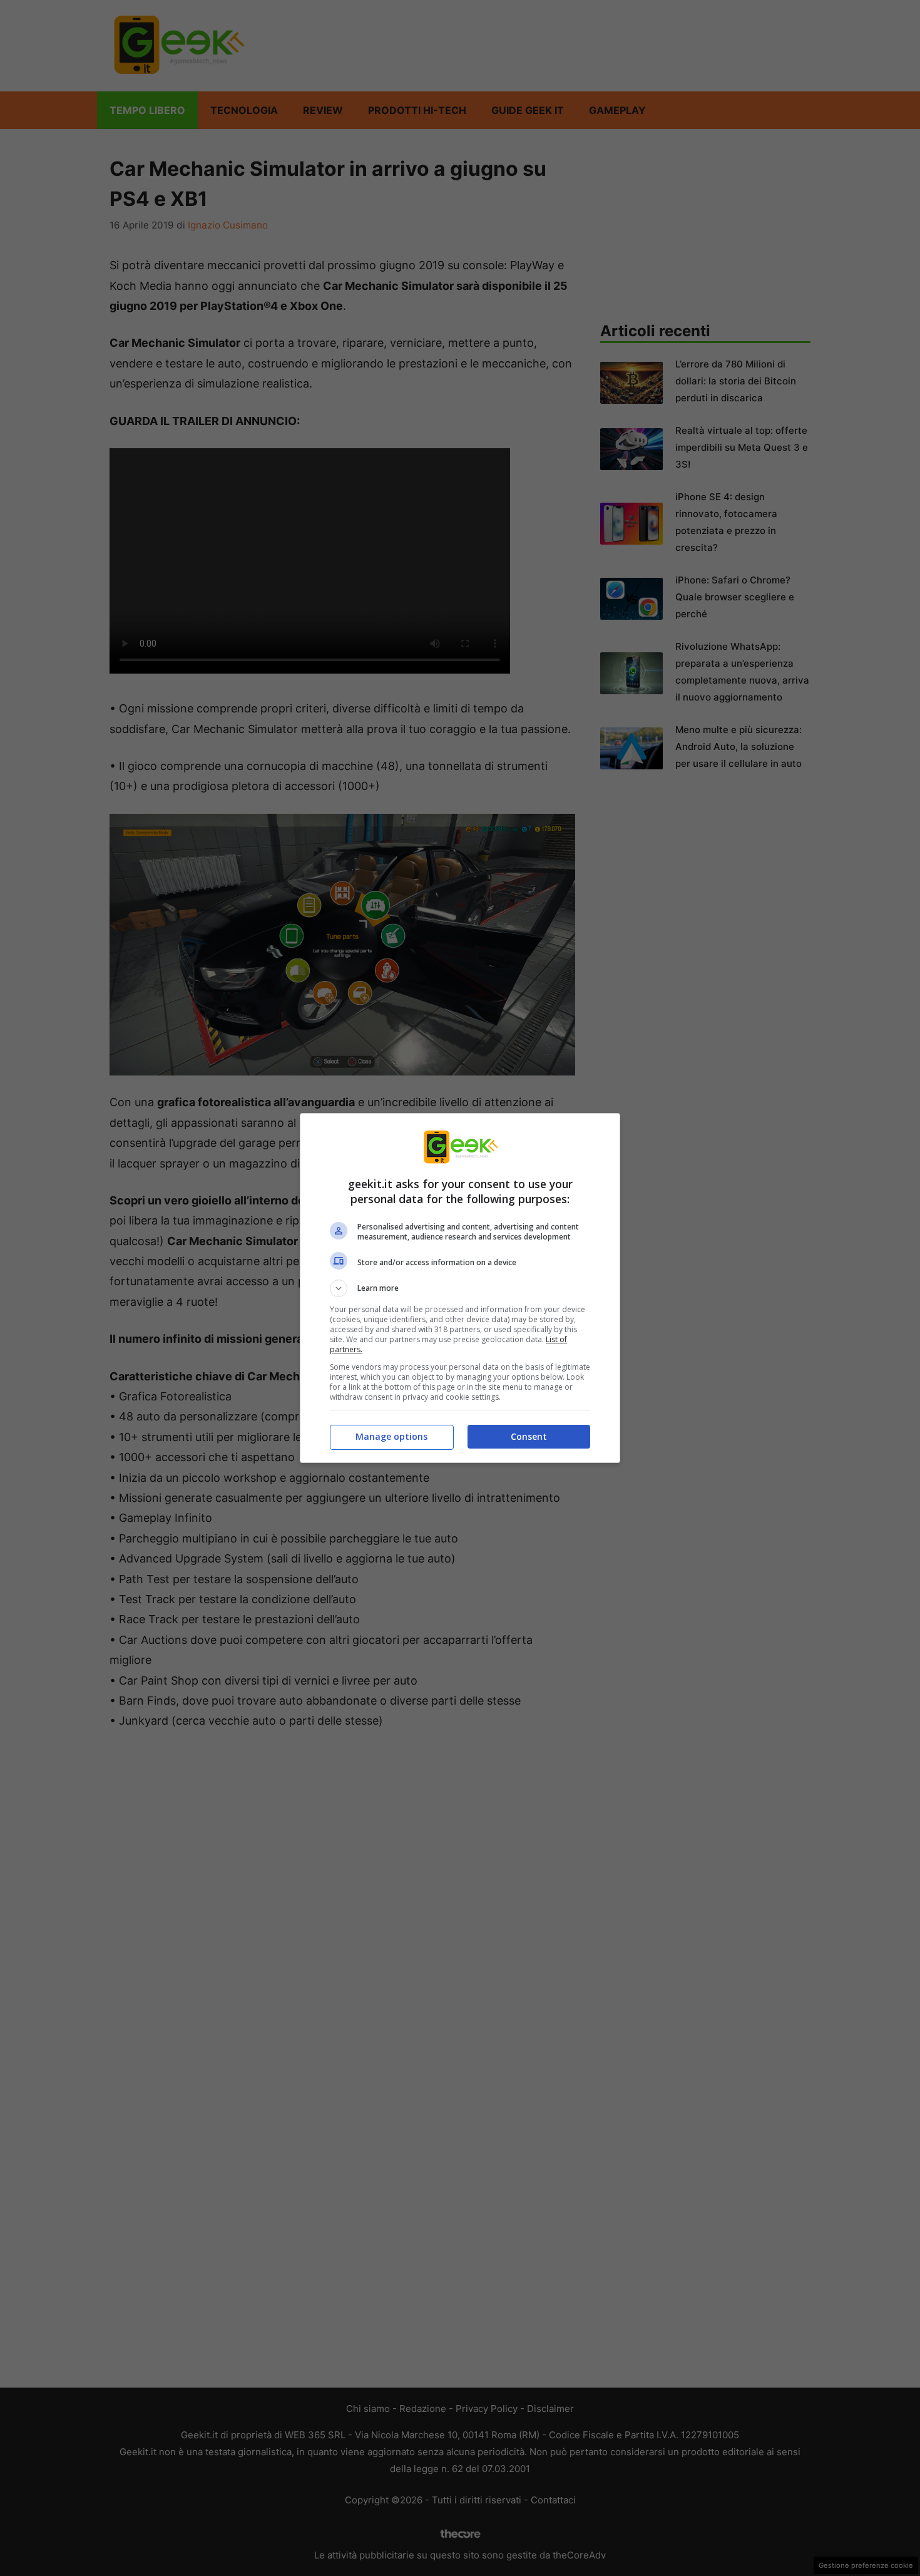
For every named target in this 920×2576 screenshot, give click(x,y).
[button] (460, 1288)
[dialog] (460, 1288)
